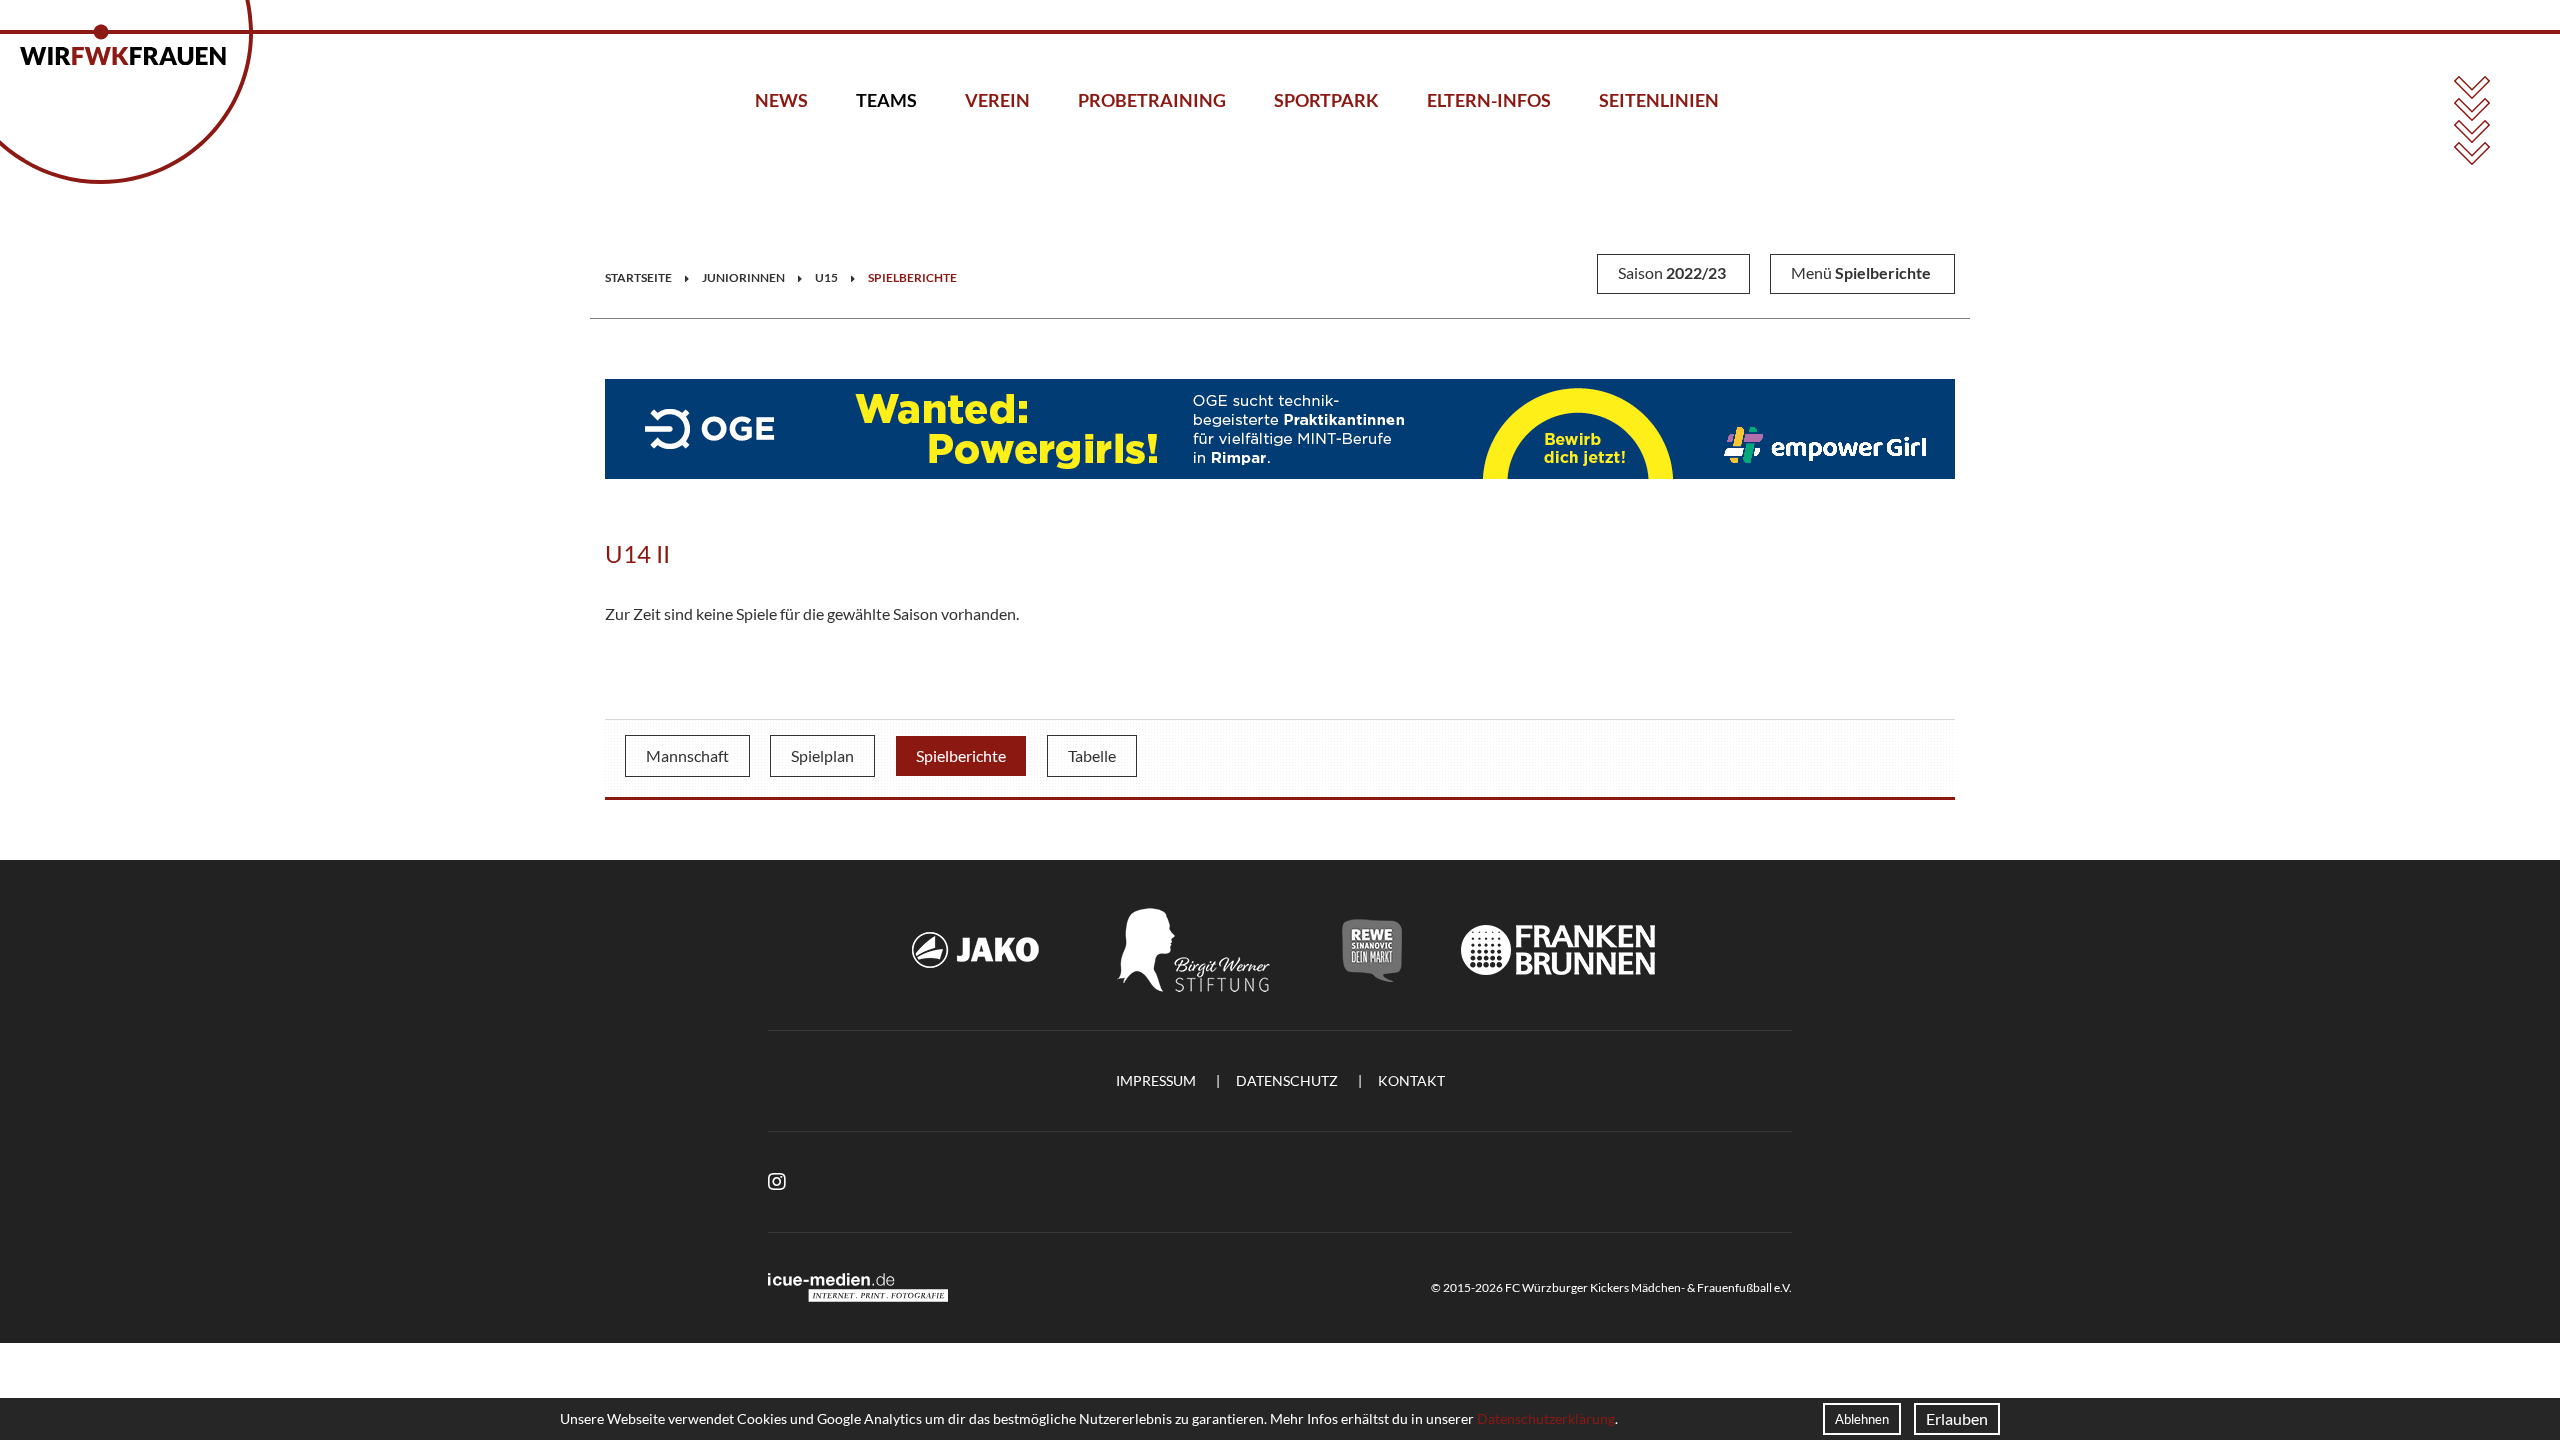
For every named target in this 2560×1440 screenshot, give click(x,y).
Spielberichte (912, 277)
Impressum (1156, 1080)
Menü (1861, 272)
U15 (826, 277)
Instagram (777, 1182)
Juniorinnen (743, 277)
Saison (1672, 272)
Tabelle (1092, 755)
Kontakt (1411, 1080)
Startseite (638, 277)
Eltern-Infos (1489, 100)
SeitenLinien (1659, 100)
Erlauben (1957, 1418)
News (781, 100)
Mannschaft (687, 755)
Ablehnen (1862, 1419)
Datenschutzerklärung (1546, 1418)
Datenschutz (1287, 1080)
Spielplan (822, 755)
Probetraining (1152, 100)
